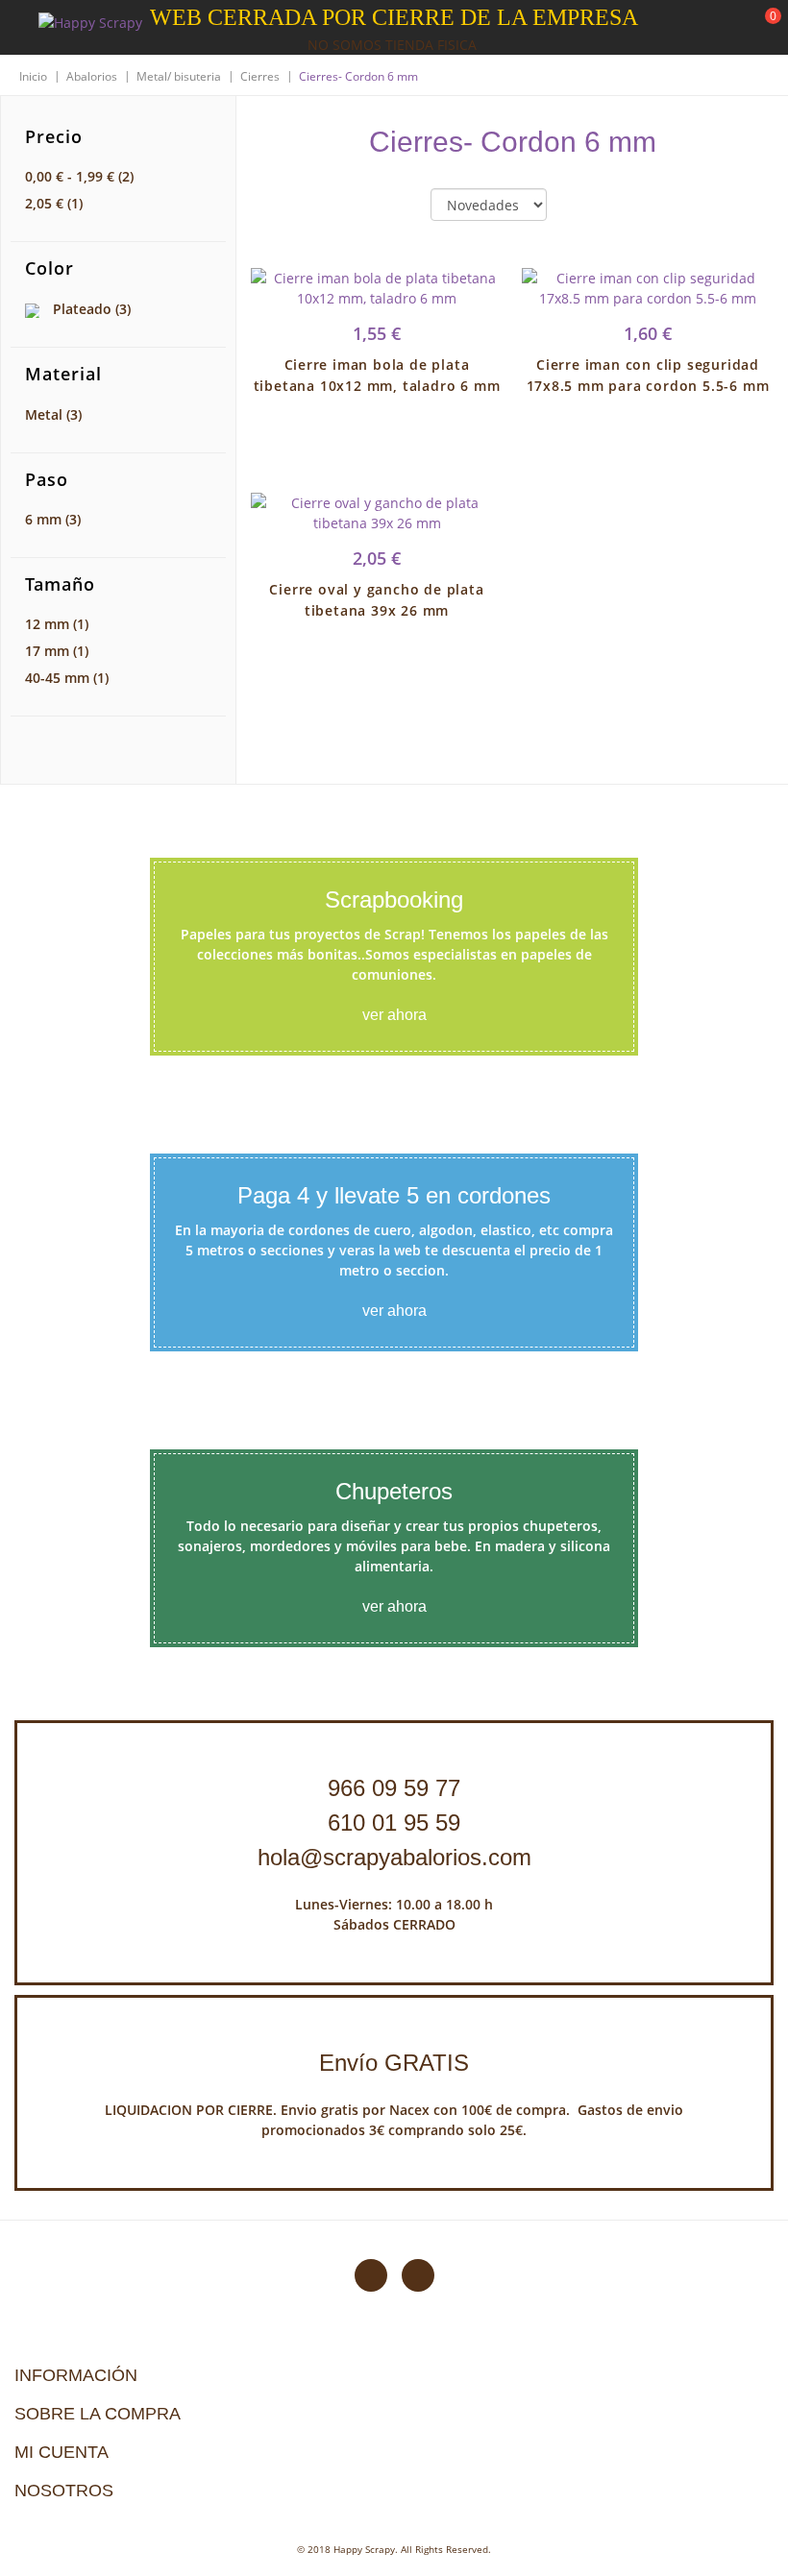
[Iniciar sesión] (701, 28)
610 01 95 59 (394, 1823)
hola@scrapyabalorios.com (394, 1857)
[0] (761, 29)
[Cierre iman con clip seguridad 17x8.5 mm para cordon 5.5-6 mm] (648, 288)
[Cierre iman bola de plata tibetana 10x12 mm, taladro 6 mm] (377, 288)
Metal (53, 414)
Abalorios (92, 76)
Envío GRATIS (394, 2063)
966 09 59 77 (394, 1788)
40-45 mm (67, 678)
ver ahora (394, 1015)
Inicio (33, 76)
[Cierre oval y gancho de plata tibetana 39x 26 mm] (377, 513)
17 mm (57, 651)
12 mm (57, 624)
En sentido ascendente (578, 206)
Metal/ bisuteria (179, 76)
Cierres (260, 76)
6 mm (53, 519)
